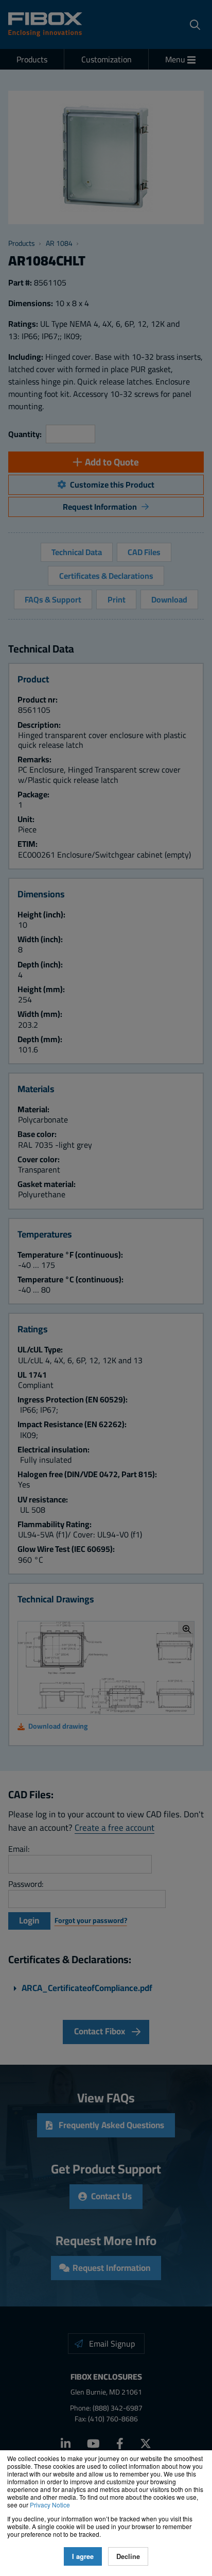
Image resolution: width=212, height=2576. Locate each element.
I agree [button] (83, 2556)
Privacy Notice (50, 2505)
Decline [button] (128, 2556)
